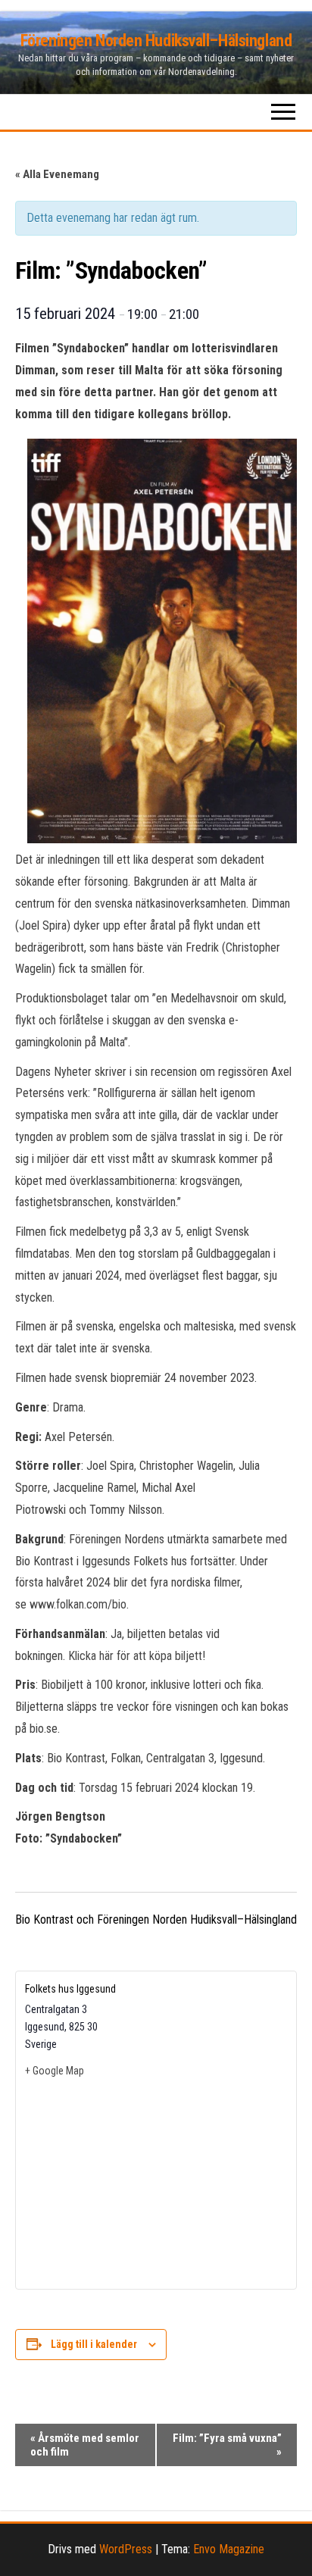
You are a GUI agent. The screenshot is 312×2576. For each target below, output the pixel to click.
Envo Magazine (229, 2549)
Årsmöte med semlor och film (85, 2445)
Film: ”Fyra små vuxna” (227, 2445)
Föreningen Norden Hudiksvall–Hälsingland (156, 41)
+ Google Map (55, 2071)
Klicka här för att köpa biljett (135, 1656)
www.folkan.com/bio (78, 1604)
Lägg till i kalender (94, 2344)
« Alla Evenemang (57, 174)
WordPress (126, 2549)
